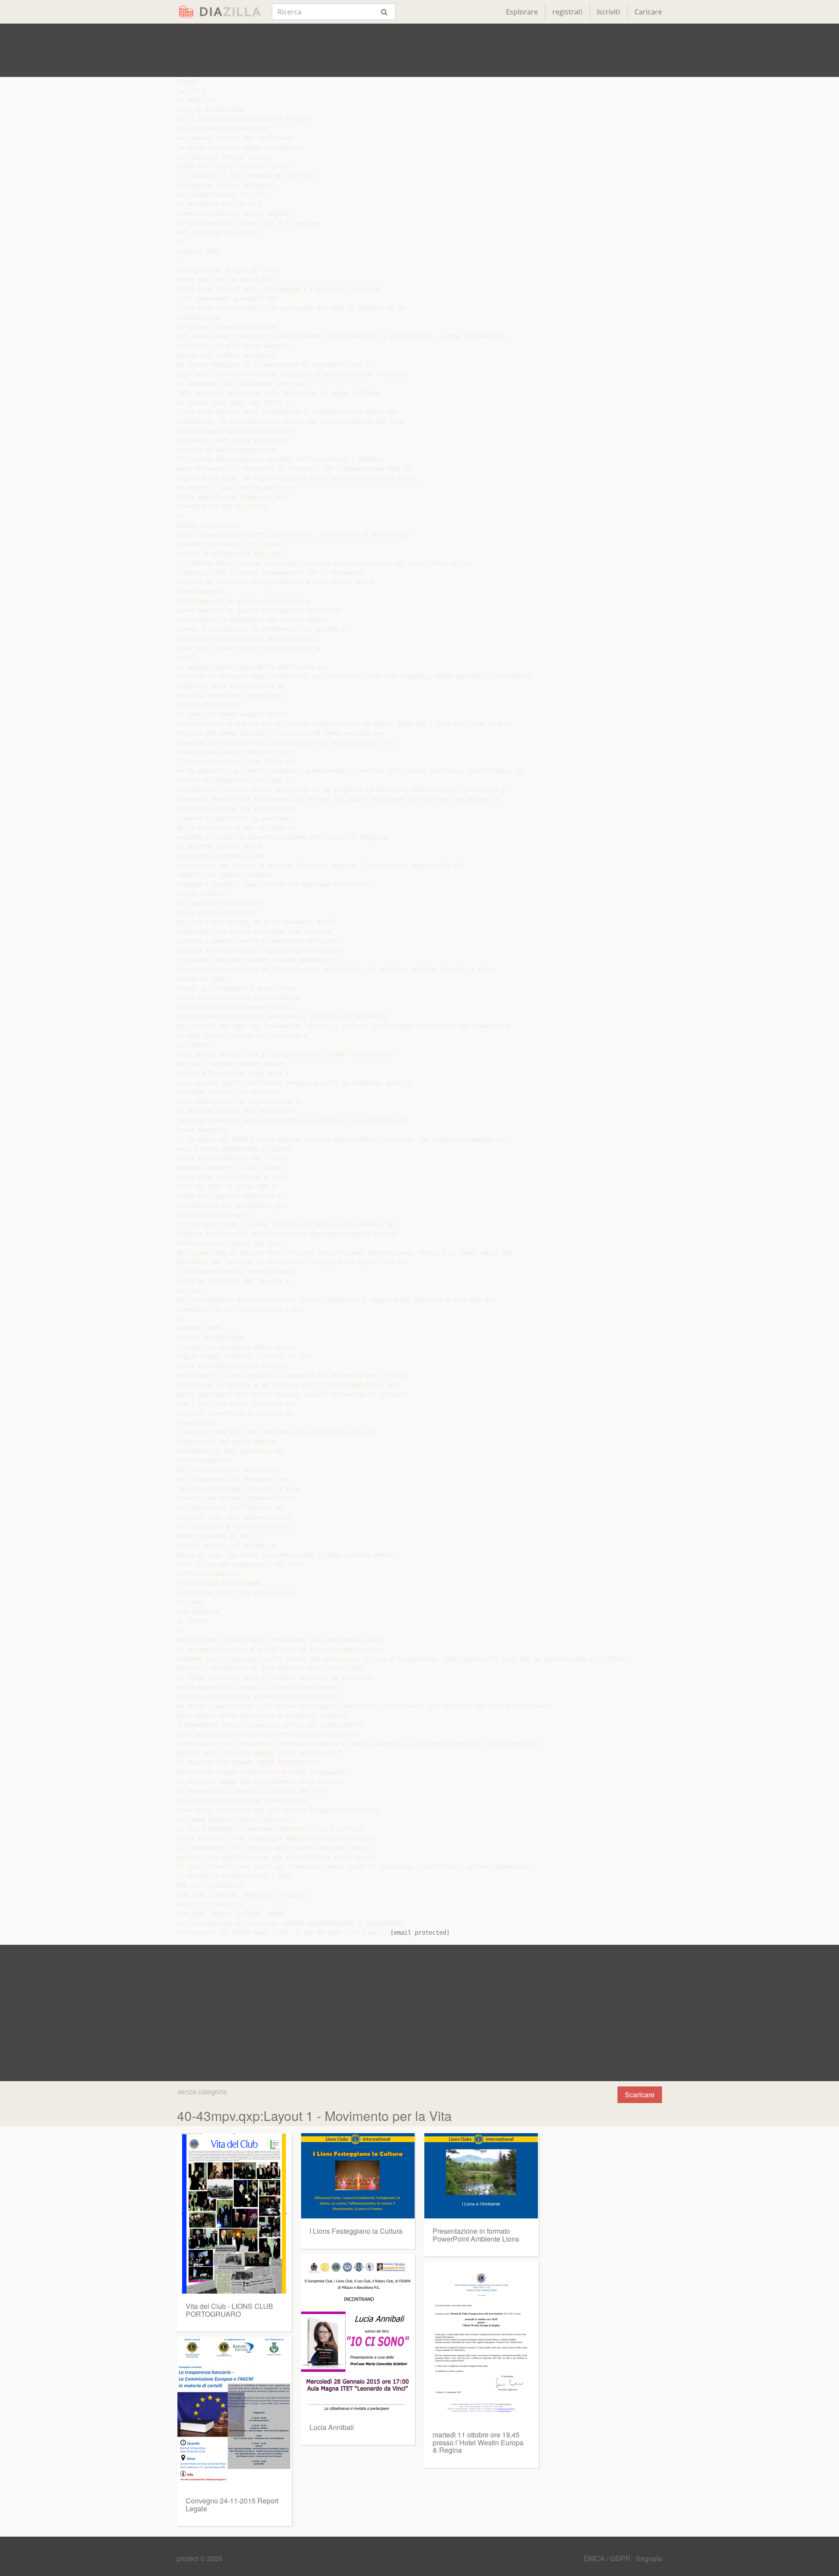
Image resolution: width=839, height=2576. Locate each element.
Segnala (649, 2558)
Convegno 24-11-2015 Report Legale (232, 2505)
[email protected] (420, 1933)
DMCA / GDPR (608, 2558)
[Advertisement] (419, 50)
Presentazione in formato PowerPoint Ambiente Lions (476, 2235)
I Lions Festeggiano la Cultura (356, 2231)
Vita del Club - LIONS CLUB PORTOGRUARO (229, 2310)
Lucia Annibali (332, 2427)
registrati (567, 12)
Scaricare (640, 2095)
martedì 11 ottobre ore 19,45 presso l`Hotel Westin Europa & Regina (478, 2442)
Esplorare (522, 12)
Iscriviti (608, 12)
